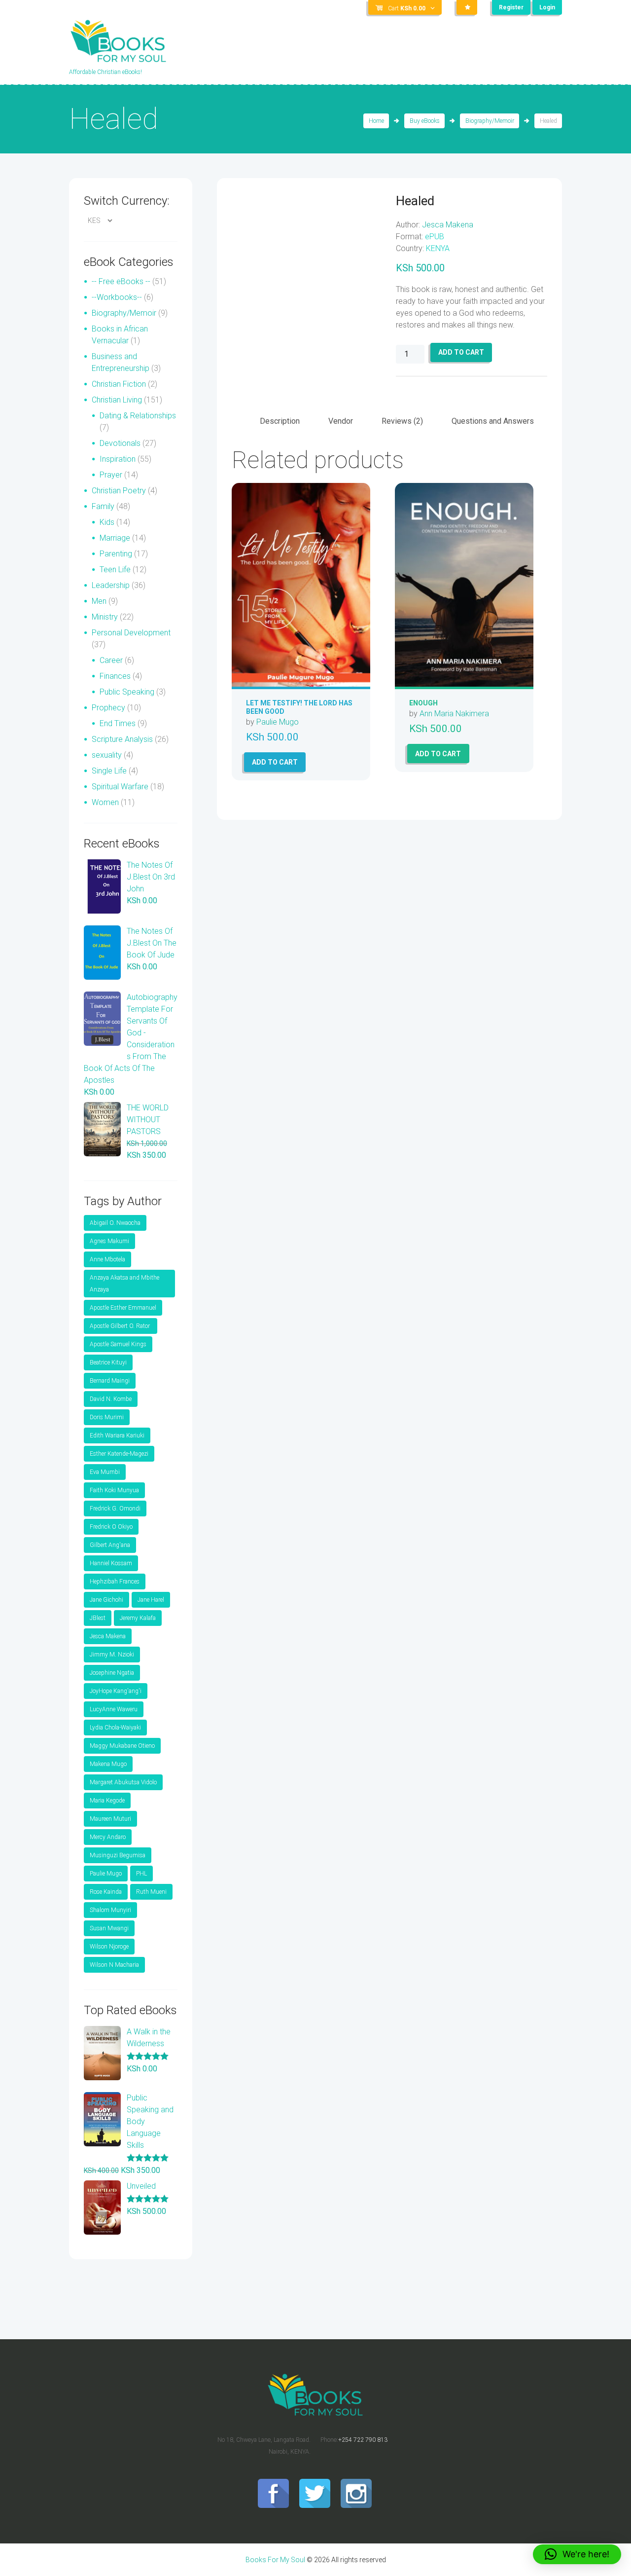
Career (111, 660)
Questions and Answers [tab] (493, 421)
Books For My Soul (275, 2560)
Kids (107, 522)
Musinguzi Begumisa (118, 1855)
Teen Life (115, 570)
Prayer (111, 475)
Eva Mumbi (105, 1472)
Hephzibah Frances (115, 1582)
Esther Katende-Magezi (119, 1454)
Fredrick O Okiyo (111, 1527)
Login (547, 7)
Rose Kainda (106, 1892)
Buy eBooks (425, 121)
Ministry (105, 617)
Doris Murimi (107, 1417)
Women (105, 802)
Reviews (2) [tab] (402, 421)
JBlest (98, 1618)
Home (376, 121)
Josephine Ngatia (112, 1673)
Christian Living (117, 400)
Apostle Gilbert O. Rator (121, 1326)
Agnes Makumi (109, 1241)
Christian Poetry (119, 491)
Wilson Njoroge (109, 1947)
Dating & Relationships (138, 416)
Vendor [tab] (341, 421)
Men (99, 601)
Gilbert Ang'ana (110, 1545)
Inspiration (118, 459)
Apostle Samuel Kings (118, 1344)
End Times (118, 723)
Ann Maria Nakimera (454, 714)
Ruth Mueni (151, 1892)
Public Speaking (127, 692)
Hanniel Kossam (111, 1563)
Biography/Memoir (490, 121)
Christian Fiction (119, 384)
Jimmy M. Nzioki (112, 1655)
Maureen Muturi (110, 1819)
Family (103, 506)
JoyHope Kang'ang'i (116, 1691)
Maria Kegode (107, 1801)
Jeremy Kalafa (138, 1618)
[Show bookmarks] (467, 7)
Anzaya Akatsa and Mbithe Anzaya (124, 1284)
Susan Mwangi (109, 1928)
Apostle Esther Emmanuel (123, 1308)
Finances (115, 676)
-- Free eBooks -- (121, 281)
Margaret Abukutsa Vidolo (123, 1782)
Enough (423, 703)
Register (511, 7)
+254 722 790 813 (363, 2440)
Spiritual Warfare (120, 787)
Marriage (115, 538)
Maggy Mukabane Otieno (122, 1746)
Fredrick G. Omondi (115, 1509)
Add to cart (461, 352)
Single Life (109, 771)
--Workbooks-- (117, 297)
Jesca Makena (448, 225)
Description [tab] (280, 421)
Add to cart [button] (275, 762)
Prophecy (108, 708)
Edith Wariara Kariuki (117, 1435)
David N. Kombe (111, 1399)
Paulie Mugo (278, 722)
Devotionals (120, 443)
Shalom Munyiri (110, 1910)
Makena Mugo (108, 1764)
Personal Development (131, 633)
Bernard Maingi (110, 1381)
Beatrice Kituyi (108, 1362)
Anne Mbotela (107, 1259)
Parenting (116, 554)
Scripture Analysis (122, 739)
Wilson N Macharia (114, 1965)
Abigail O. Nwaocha (115, 1223)
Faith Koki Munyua (114, 1490)
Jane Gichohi (106, 1600)
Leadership (111, 585)
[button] (577, 2554)
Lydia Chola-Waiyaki (115, 1728)
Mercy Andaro (108, 1837)
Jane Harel (151, 1600)
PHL (141, 1874)
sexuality (107, 755)
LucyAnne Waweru (114, 1709)
